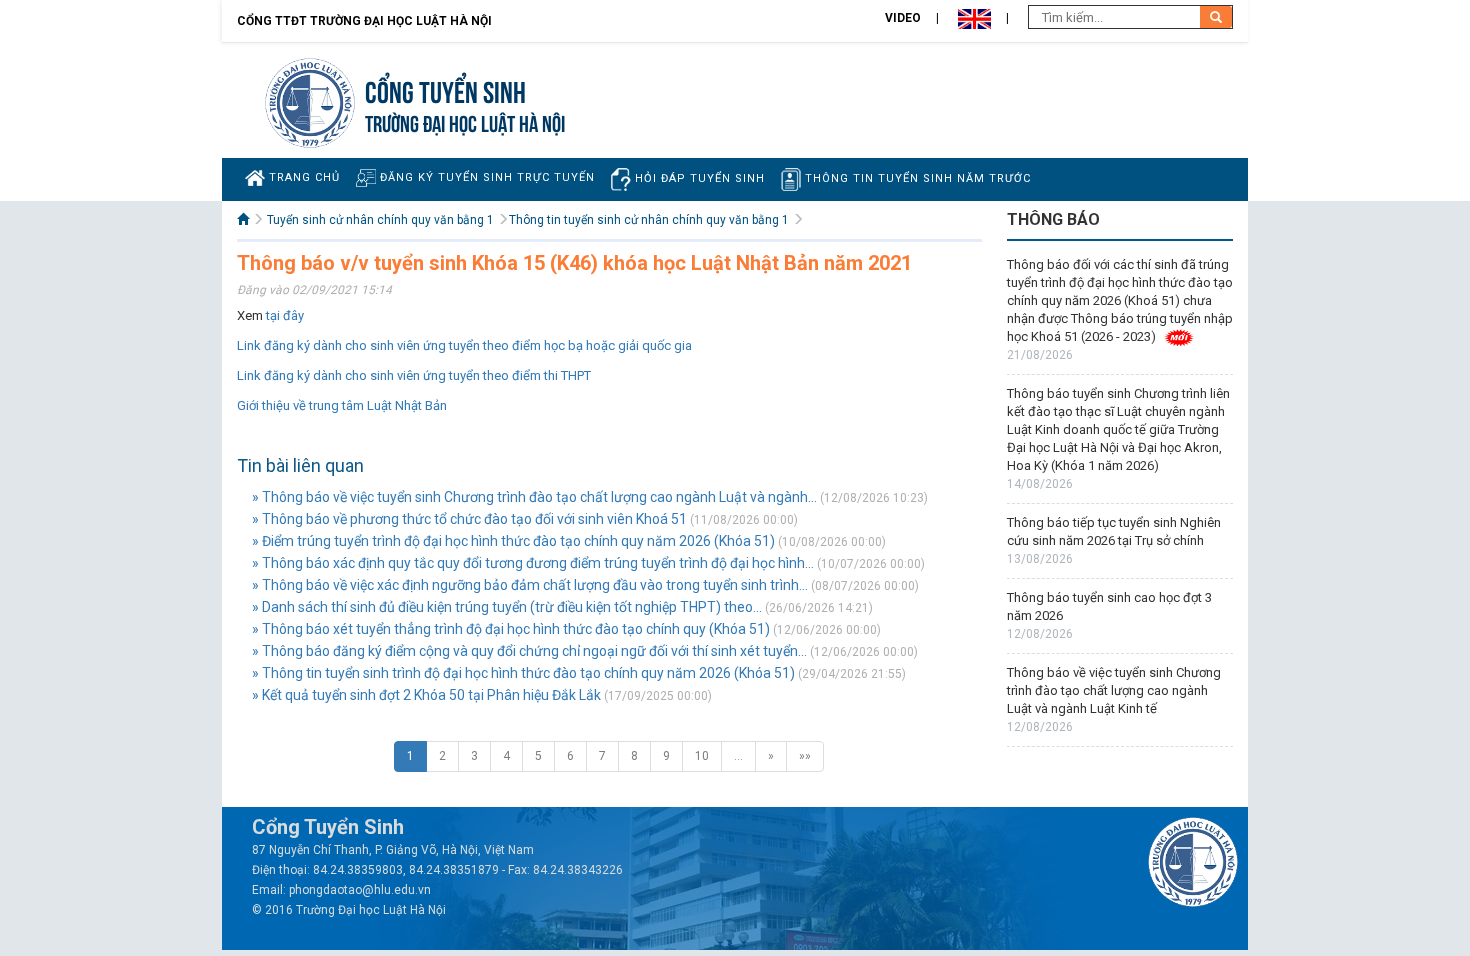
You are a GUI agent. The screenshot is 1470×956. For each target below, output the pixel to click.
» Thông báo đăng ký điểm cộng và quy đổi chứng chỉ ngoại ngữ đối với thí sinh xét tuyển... (529, 651)
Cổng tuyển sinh (445, 89)
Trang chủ (302, 177)
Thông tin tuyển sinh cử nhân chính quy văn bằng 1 (649, 220)
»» (805, 756)
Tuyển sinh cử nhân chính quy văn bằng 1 (380, 220)
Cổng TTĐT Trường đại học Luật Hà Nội (364, 21)
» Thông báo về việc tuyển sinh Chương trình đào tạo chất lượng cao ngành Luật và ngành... (534, 497)
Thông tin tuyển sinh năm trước (916, 178)
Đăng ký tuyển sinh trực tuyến (485, 177)
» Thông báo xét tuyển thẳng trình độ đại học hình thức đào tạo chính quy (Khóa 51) (511, 629)
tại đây (285, 315)
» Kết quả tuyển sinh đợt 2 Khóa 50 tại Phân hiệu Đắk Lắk (426, 695)
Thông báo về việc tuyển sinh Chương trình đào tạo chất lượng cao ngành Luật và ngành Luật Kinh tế (1114, 690)
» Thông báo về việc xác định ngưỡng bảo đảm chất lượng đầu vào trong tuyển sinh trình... (530, 585)
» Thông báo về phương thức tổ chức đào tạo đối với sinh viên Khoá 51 (469, 519)
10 (702, 756)
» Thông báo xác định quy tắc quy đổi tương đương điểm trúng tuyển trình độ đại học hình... (533, 563)
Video (903, 18)
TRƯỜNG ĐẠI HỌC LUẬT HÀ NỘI (465, 121)
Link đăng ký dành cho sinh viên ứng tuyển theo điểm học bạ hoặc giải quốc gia (464, 345)
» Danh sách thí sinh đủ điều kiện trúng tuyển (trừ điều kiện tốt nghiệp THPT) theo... (507, 607)
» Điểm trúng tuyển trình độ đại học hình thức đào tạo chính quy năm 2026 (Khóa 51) (513, 541)
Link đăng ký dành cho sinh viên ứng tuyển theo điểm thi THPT (414, 375)
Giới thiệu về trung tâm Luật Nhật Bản (342, 405)
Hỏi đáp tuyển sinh (698, 178)
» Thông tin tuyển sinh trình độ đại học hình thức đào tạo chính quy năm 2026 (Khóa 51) (523, 673)
